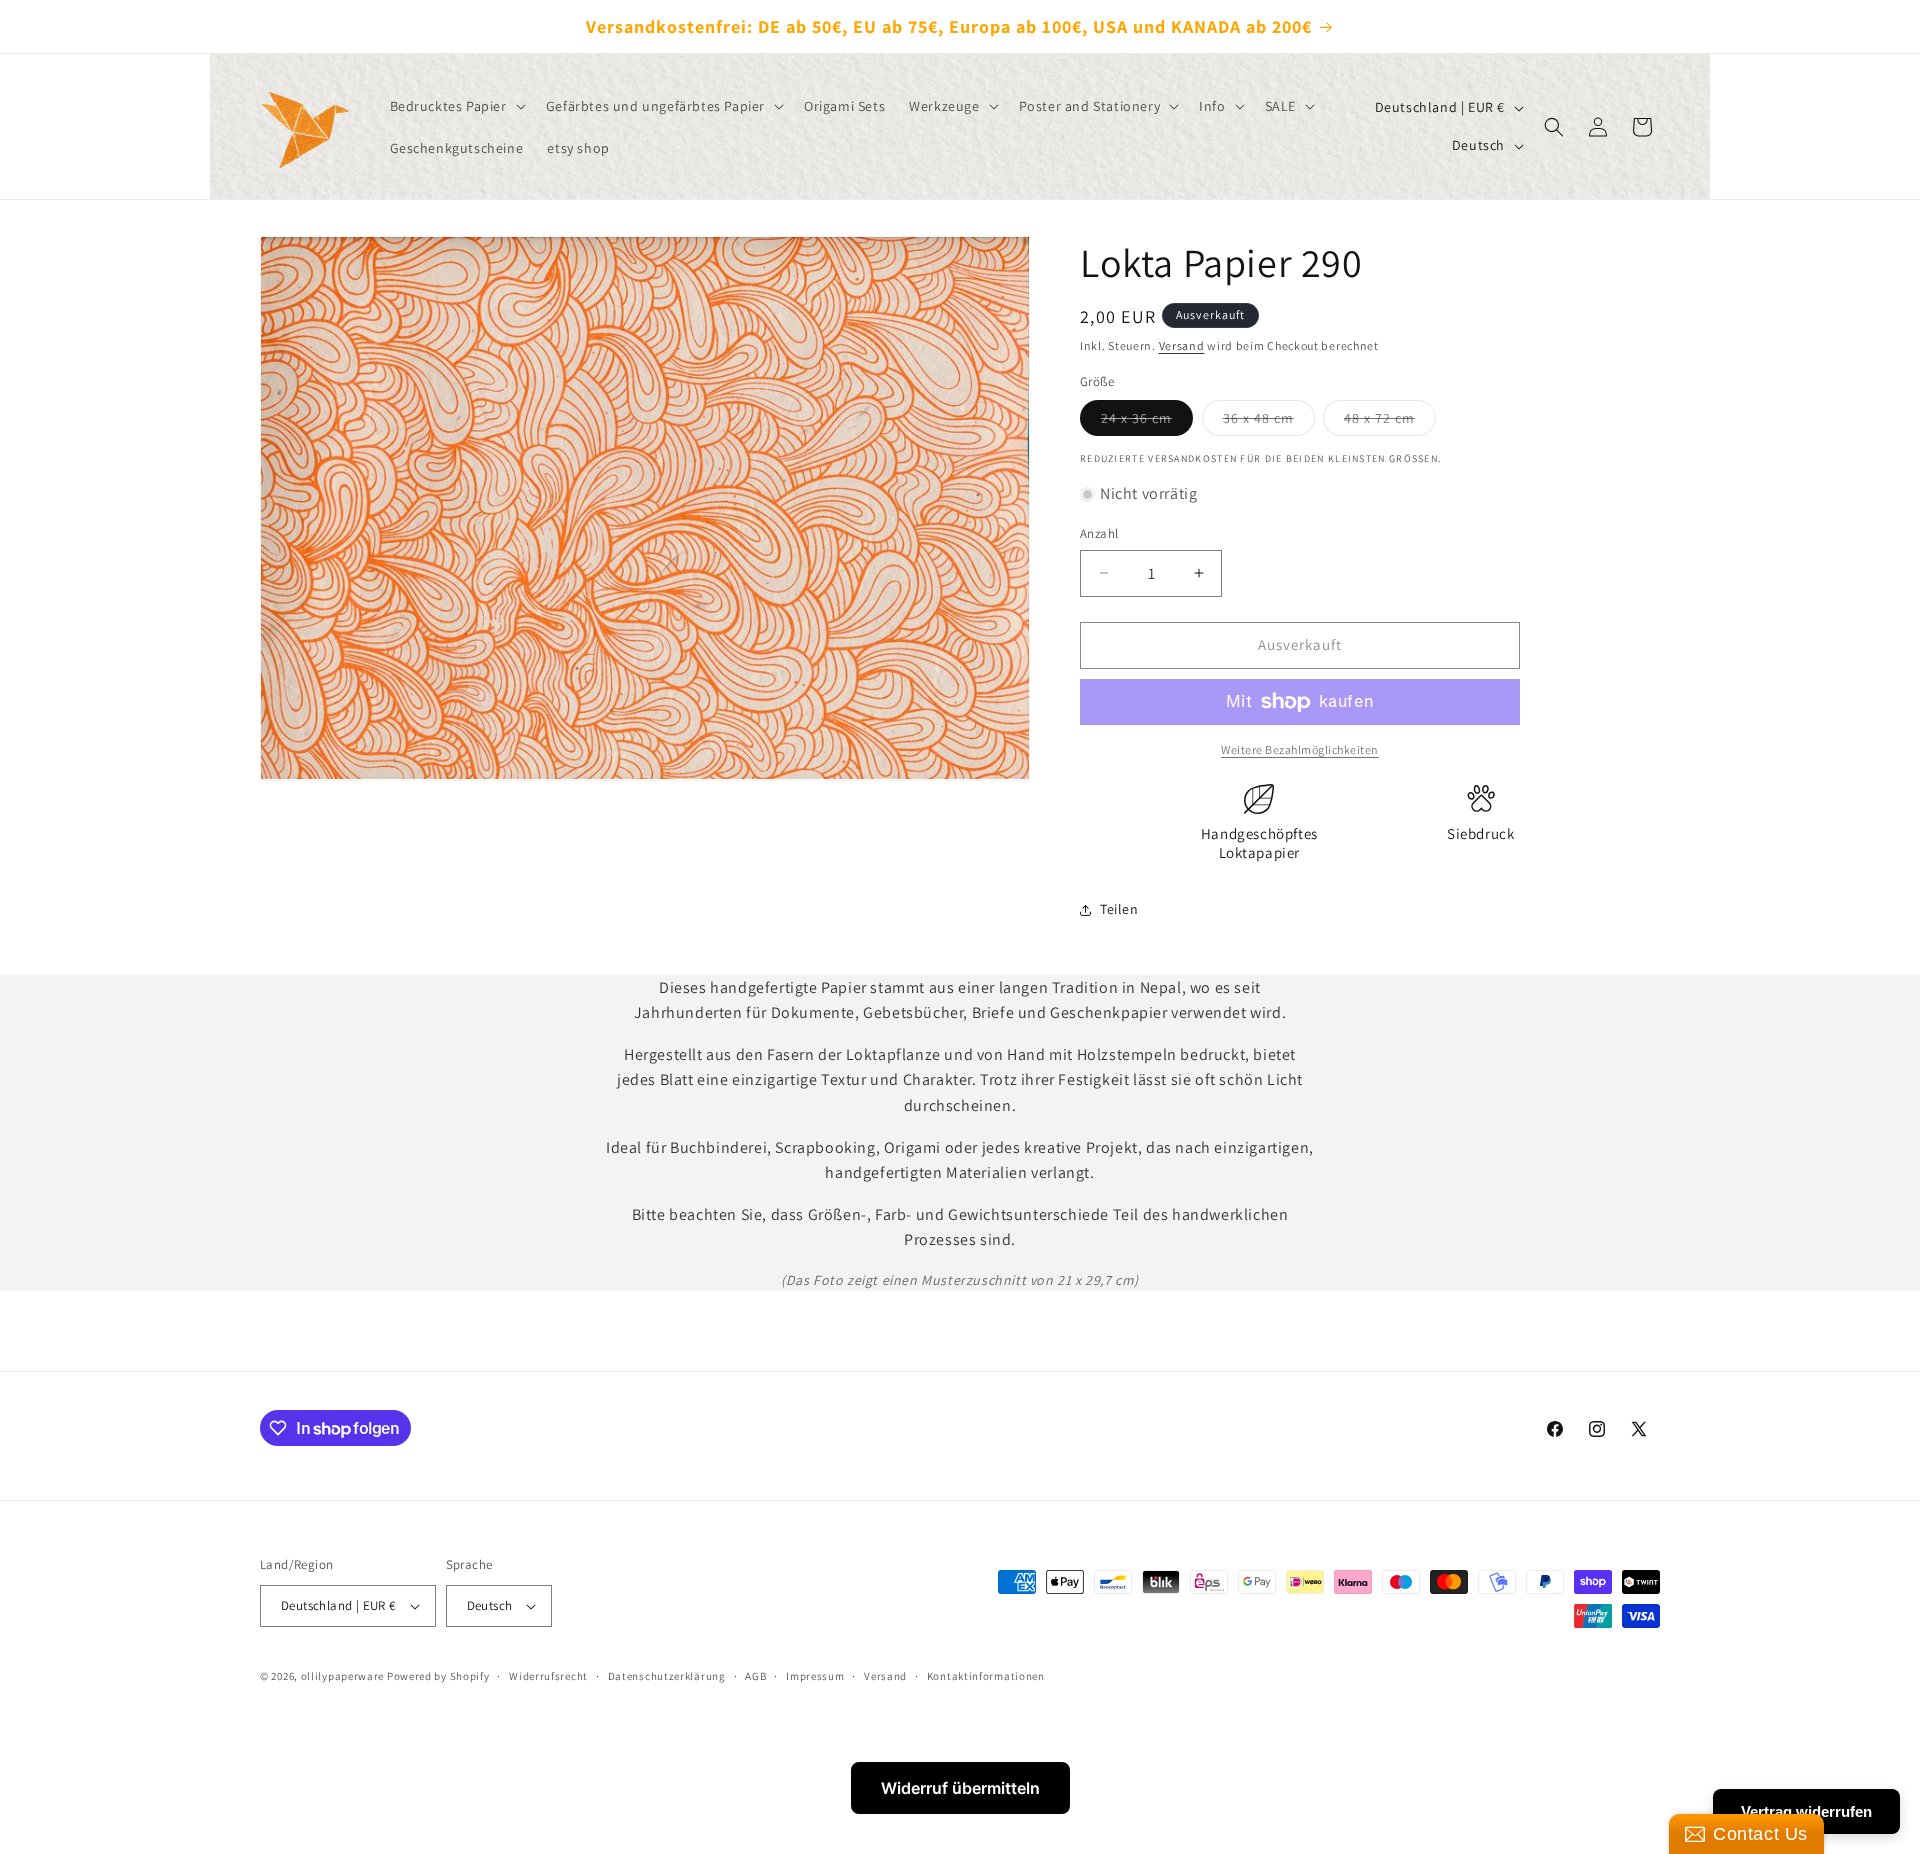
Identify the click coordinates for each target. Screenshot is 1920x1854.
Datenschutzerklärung (667, 1676)
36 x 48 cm (1269, 422)
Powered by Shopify (438, 1676)
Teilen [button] (1119, 909)
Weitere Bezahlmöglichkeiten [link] (1300, 749)
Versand (1182, 345)
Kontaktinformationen (986, 1676)
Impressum (815, 1676)
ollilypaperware (343, 1676)
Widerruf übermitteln (960, 1788)
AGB (755, 1676)
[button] (456, 106)
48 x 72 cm (1390, 422)
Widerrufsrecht (548, 1676)
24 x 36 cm (1147, 422)
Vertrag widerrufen (1806, 1811)
